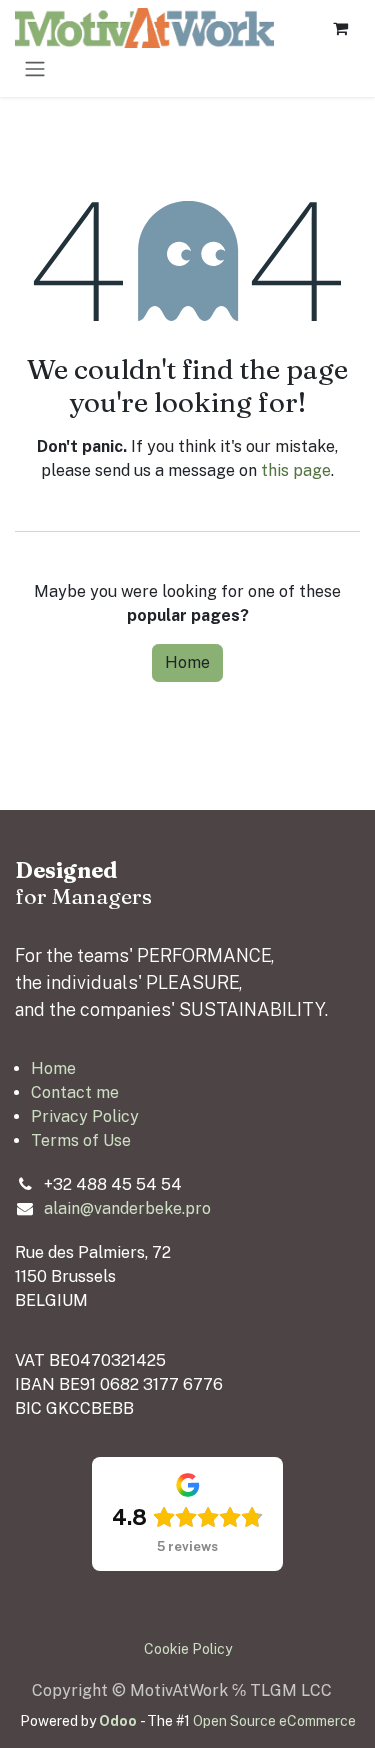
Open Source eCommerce (274, 1721)
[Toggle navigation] (35, 68)
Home (187, 662)
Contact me (75, 1092)
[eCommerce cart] (340, 28)
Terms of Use (81, 1140)
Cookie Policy (188, 1649)
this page (296, 470)
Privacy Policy (85, 1116)
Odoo (119, 1721)
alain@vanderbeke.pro (127, 1208)
